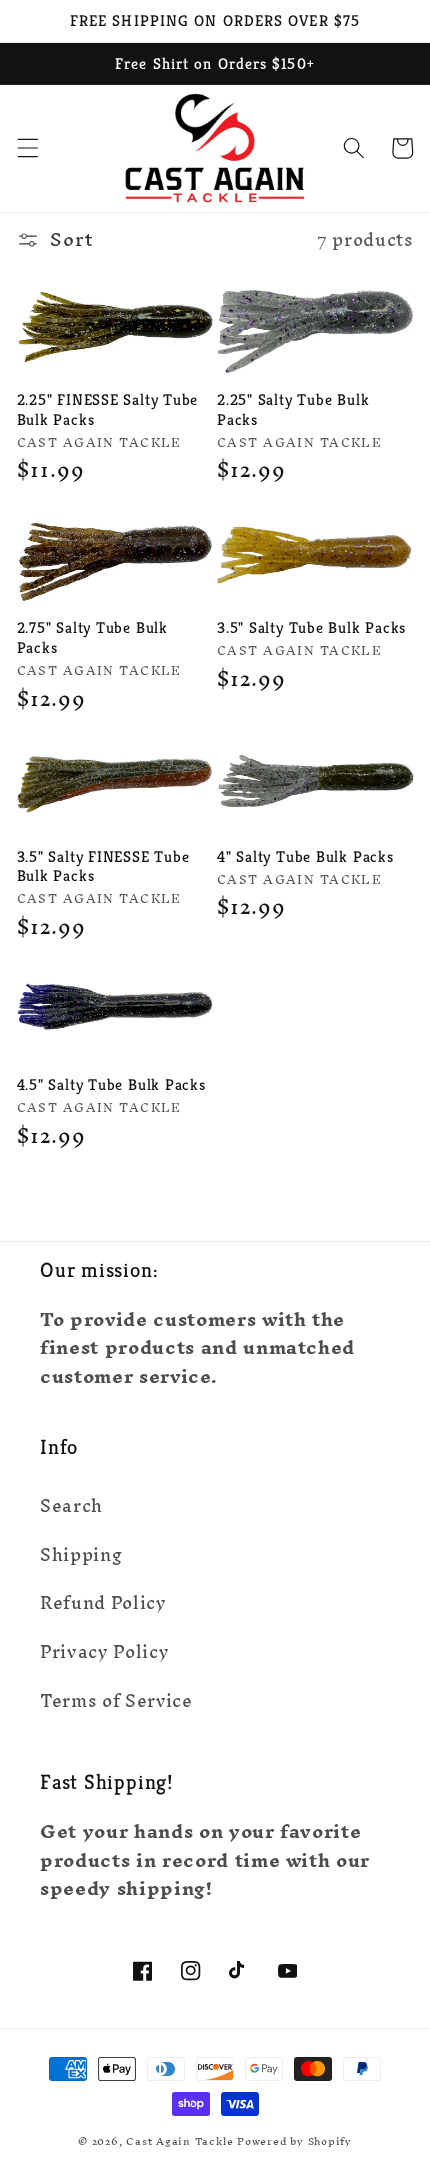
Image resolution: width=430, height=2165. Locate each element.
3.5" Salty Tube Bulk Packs (311, 627)
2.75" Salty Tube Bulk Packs (92, 637)
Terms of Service (116, 1700)
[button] (27, 148)
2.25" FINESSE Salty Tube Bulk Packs (108, 409)
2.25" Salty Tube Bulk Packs (293, 409)
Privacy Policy (104, 1651)
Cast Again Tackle (179, 2141)
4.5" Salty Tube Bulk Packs (111, 1084)
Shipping (81, 1554)
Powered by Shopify (294, 2141)
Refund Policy (103, 1602)
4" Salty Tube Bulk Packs (305, 856)
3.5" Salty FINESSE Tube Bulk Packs (103, 866)
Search (71, 1505)
